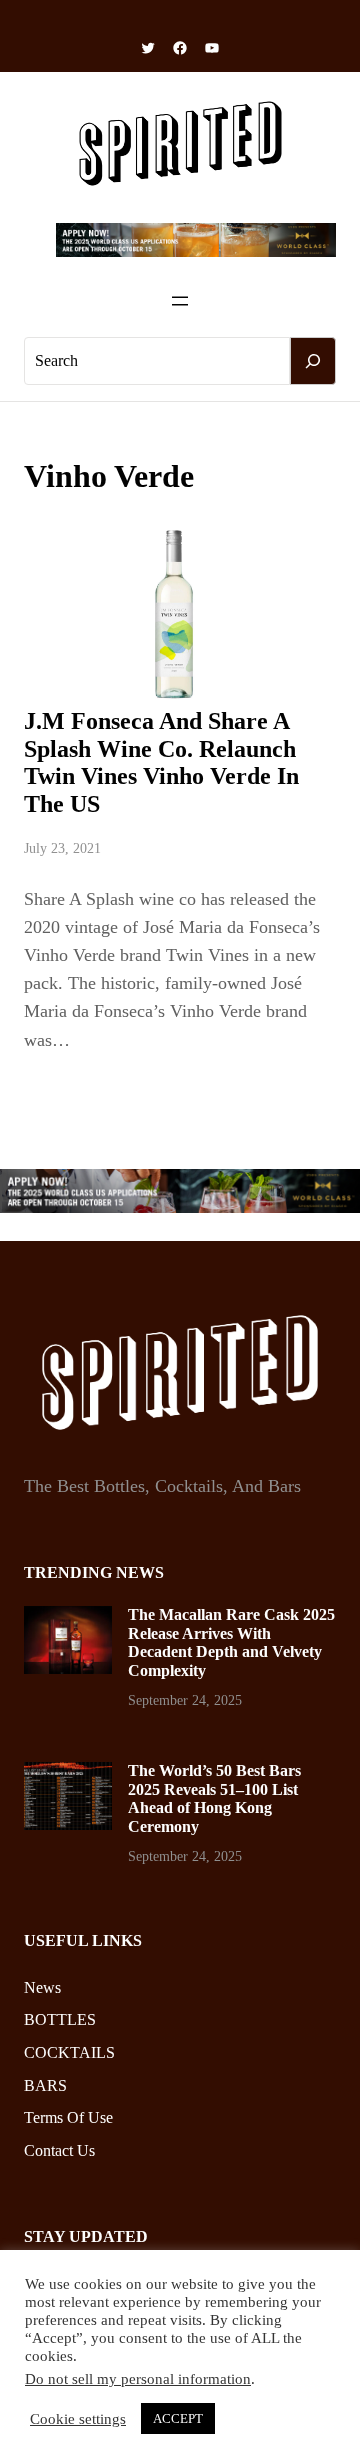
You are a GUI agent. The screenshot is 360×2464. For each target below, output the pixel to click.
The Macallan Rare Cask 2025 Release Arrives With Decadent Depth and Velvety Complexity (231, 1642)
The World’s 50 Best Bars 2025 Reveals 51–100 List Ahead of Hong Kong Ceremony (214, 1798)
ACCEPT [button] (178, 2418)
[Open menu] (180, 301)
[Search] (313, 361)
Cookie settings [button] (78, 2419)
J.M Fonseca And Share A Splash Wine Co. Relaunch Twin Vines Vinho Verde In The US (161, 762)
